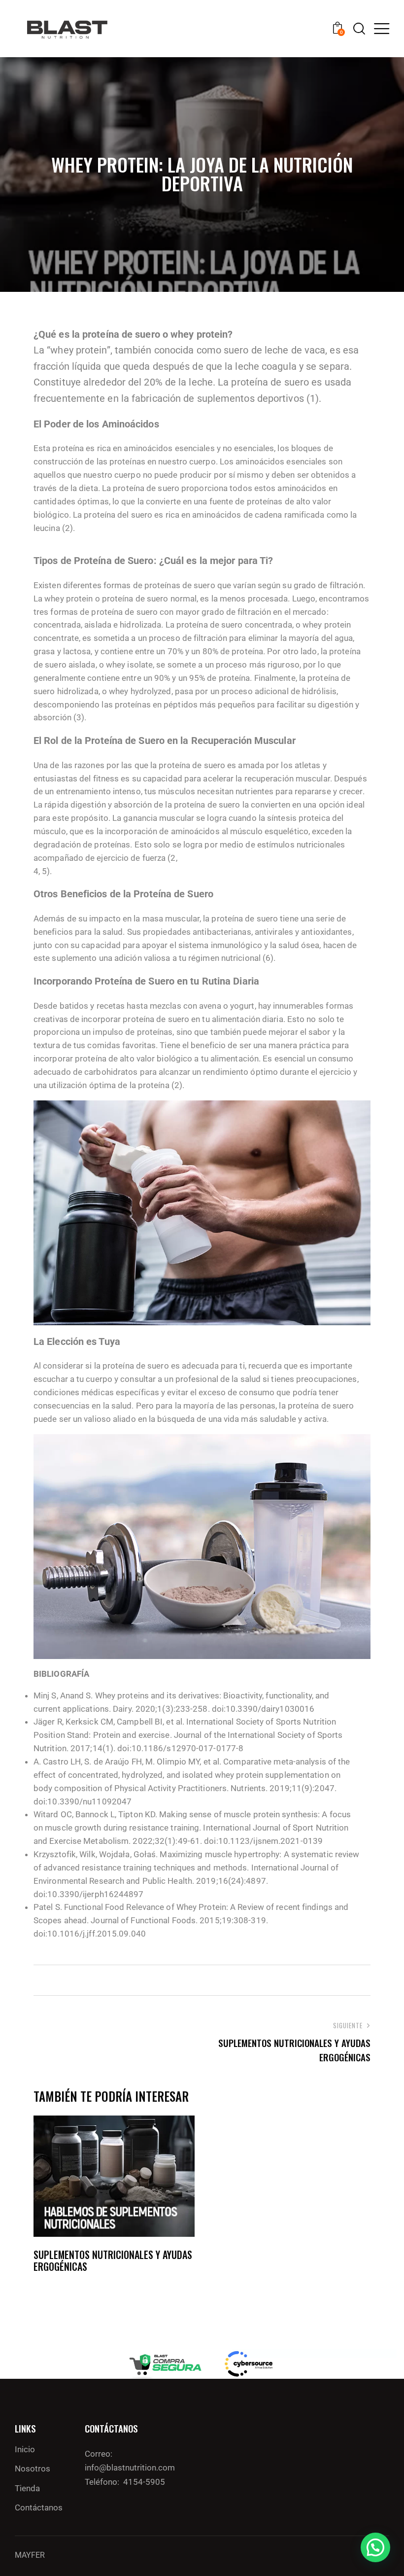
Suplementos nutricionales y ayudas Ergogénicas (113, 2260)
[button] (375, 2547)
